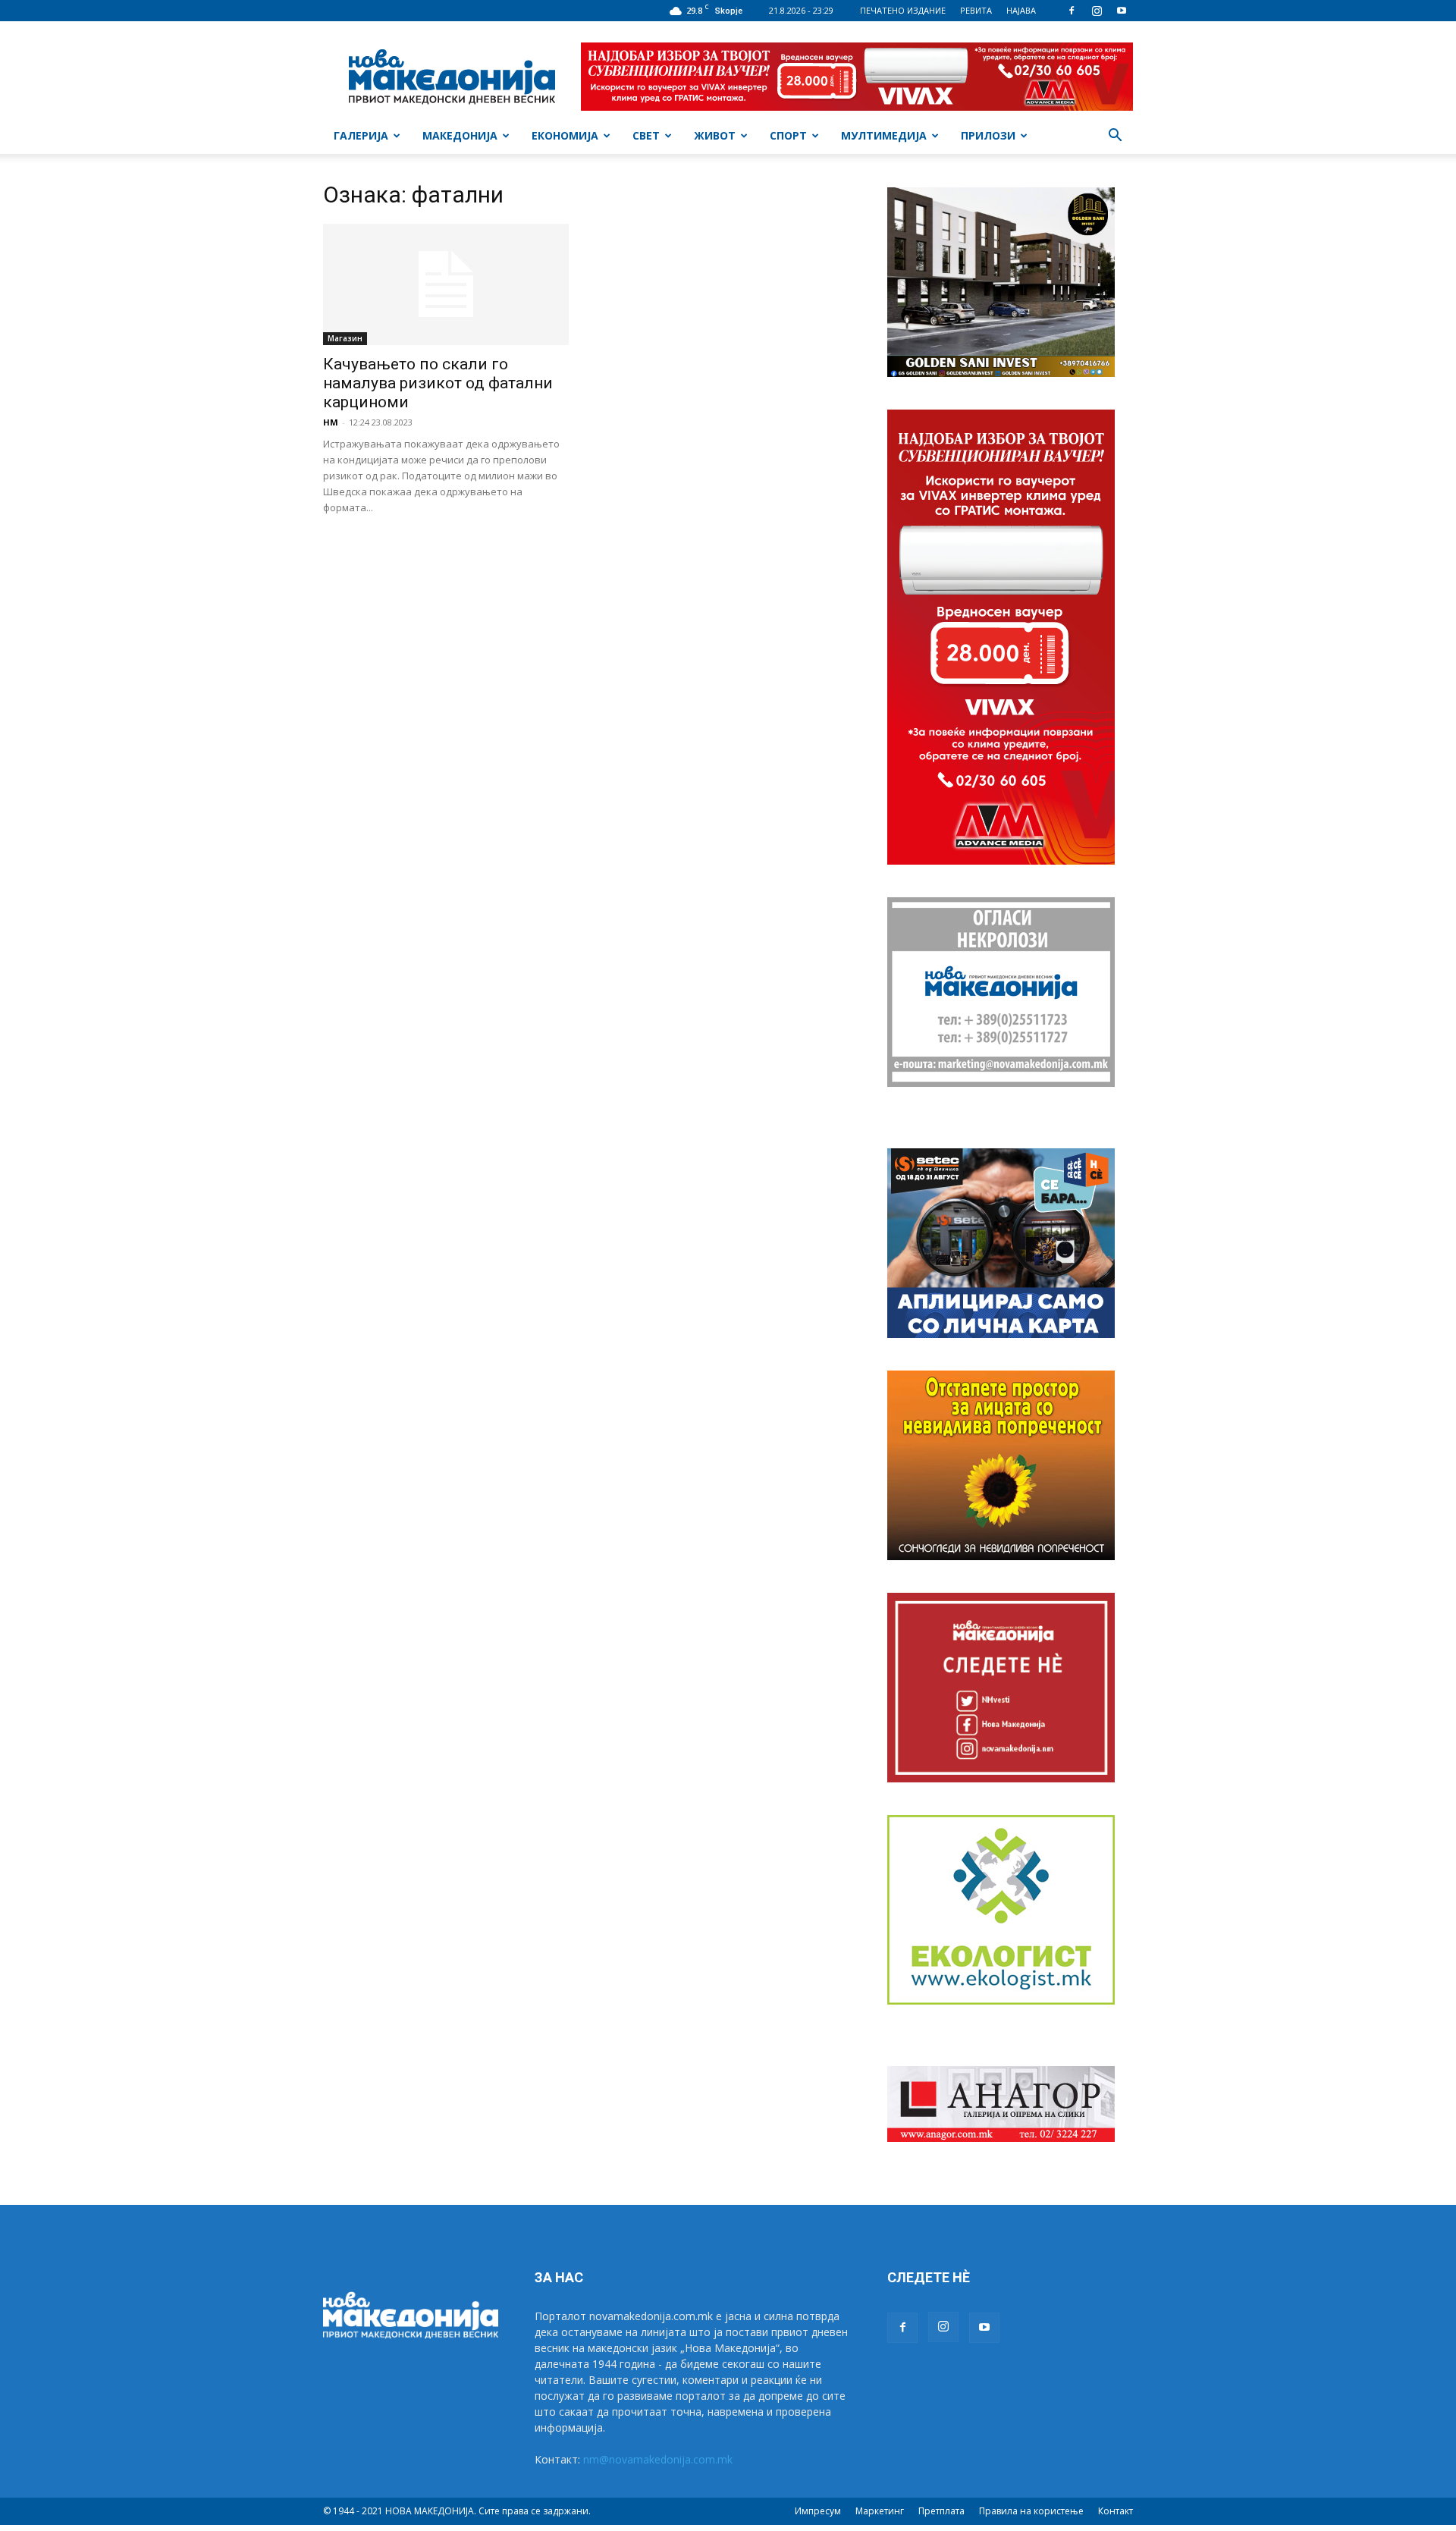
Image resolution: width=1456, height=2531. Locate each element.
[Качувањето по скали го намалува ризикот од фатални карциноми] (446, 284)
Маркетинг (880, 2511)
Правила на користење (1031, 2511)
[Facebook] (1072, 11)
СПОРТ (788, 135)
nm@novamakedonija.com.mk (658, 2459)
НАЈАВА (1021, 10)
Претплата (941, 2511)
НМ (331, 422)
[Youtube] (1122, 11)
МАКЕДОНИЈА (460, 135)
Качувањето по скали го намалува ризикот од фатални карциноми (438, 383)
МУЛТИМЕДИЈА (884, 135)
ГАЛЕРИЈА (361, 135)
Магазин (345, 338)
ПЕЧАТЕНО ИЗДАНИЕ (903, 10)
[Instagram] (1097, 11)
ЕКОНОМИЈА (565, 135)
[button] (1115, 137)
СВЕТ (646, 135)
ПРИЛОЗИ (988, 135)
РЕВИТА (976, 10)
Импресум (818, 2511)
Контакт (1116, 2511)
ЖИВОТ (715, 135)
